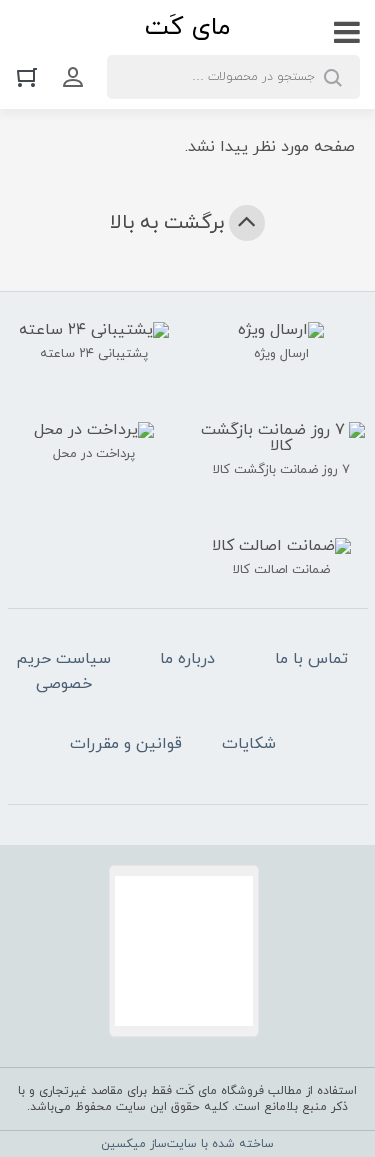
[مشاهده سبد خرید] (32, 76)
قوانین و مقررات (126, 744)
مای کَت (187, 27)
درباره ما (187, 659)
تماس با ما (311, 659)
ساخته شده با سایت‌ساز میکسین (187, 1144)
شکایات (249, 744)
